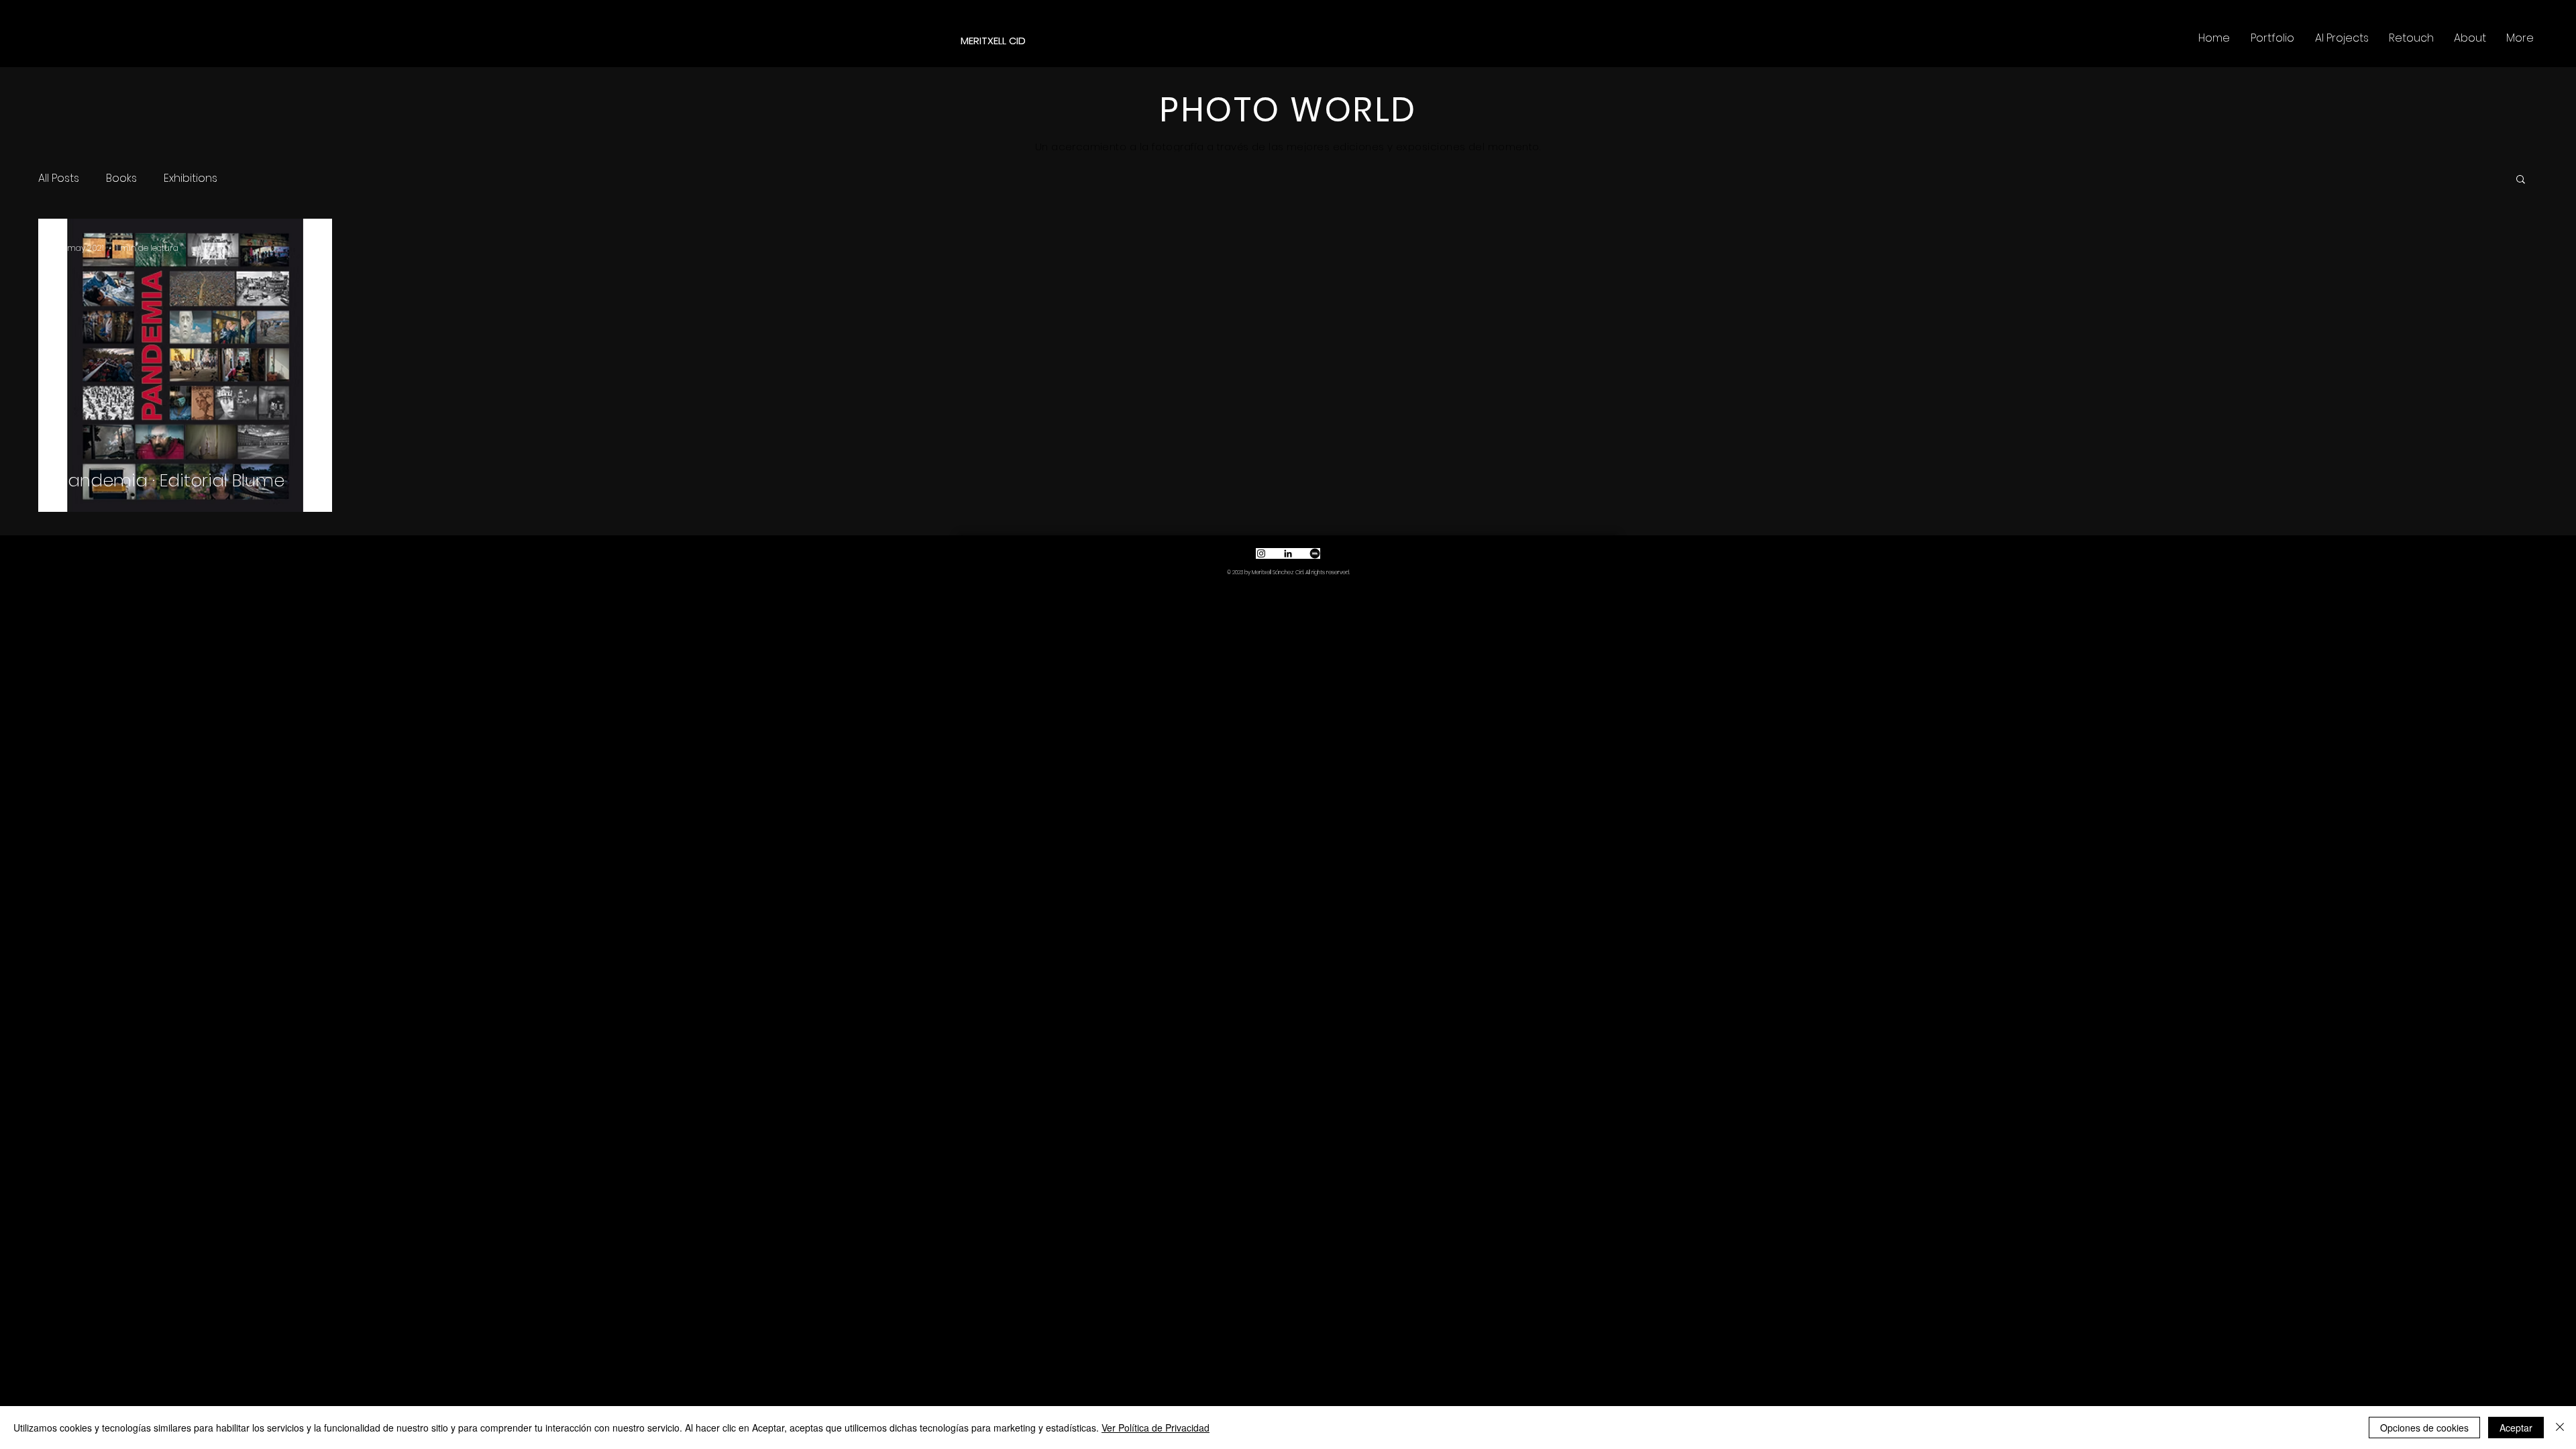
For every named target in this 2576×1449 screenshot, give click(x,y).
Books (121, 178)
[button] (2521, 180)
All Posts (59, 178)
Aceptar (2516, 1428)
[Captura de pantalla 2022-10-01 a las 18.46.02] (1315, 553)
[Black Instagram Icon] (1261, 553)
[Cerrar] (2560, 1428)
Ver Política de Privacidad (1156, 1428)
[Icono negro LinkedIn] (1288, 553)
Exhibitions (191, 178)
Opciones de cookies (2424, 1428)
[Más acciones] (310, 248)
